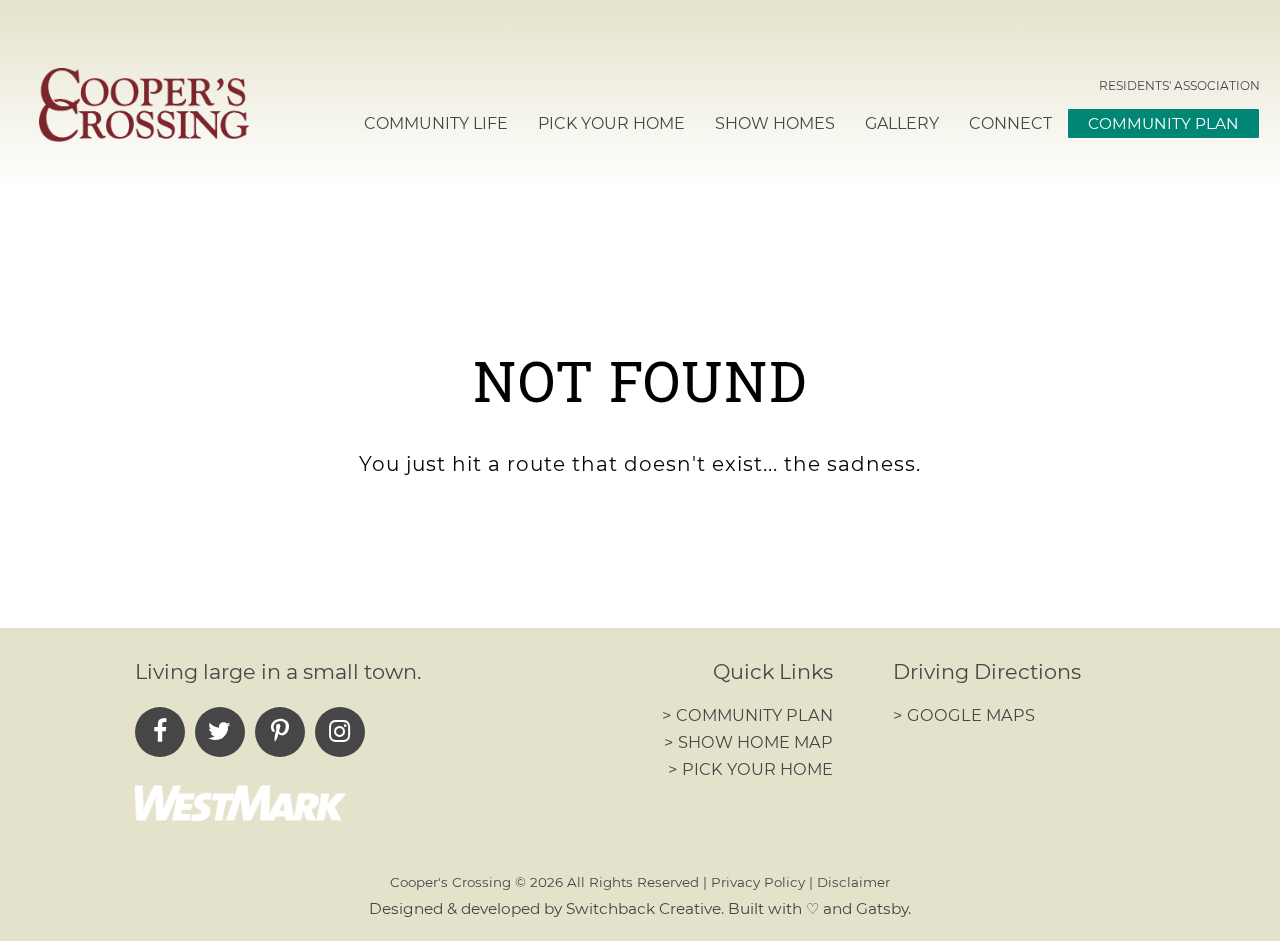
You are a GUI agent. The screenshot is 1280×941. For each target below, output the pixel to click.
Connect (1010, 123)
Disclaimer (853, 882)
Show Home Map (748, 742)
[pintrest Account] (280, 732)
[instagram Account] (340, 732)
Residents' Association (1179, 85)
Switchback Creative (643, 908)
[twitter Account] (220, 732)
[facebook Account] (160, 732)
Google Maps (964, 715)
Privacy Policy (758, 882)
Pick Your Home (611, 123)
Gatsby (882, 908)
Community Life (436, 123)
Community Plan (1163, 123)
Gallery (902, 123)
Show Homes (775, 123)
